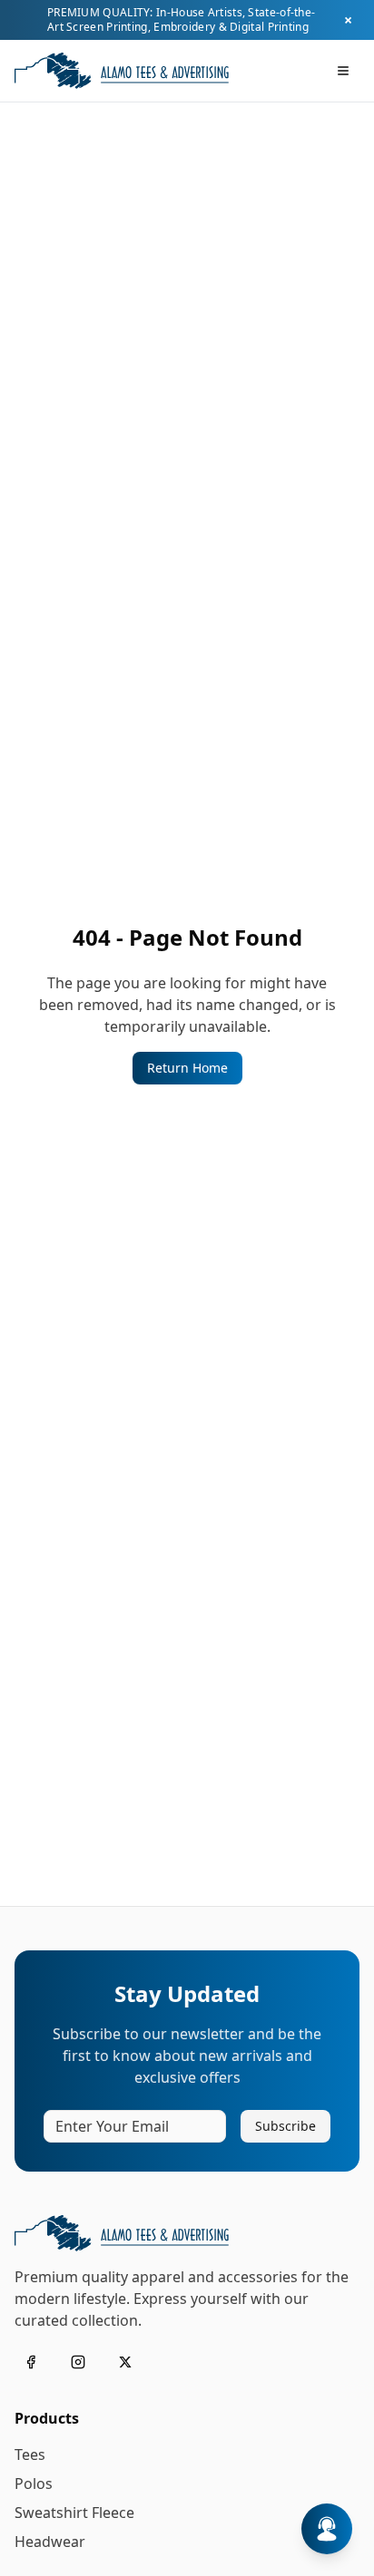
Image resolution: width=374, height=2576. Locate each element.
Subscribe (285, 2126)
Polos (34, 2484)
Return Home (187, 1068)
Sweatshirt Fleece (74, 2513)
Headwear (50, 2542)
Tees (30, 2454)
